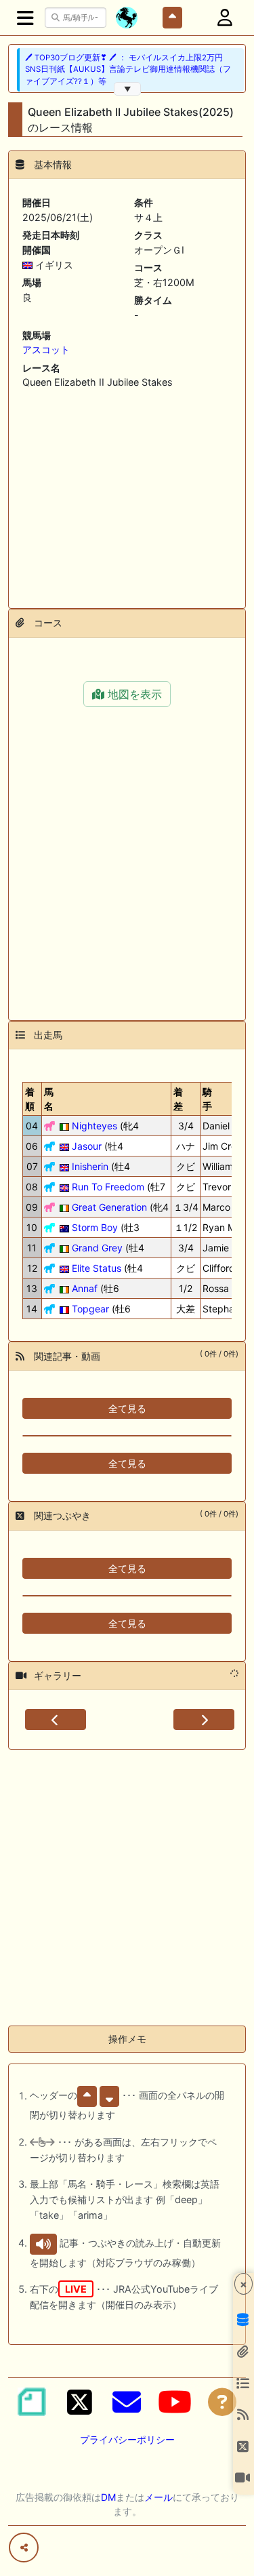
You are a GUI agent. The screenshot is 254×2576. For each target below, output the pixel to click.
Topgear (90, 1309)
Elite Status (97, 1268)
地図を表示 (133, 694)
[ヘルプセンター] (222, 2402)
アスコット (46, 349)
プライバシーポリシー (127, 2439)
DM (108, 2497)
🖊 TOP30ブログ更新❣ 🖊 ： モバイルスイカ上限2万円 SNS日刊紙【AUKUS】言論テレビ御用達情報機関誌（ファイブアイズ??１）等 (128, 69)
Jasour (87, 1146)
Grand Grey (97, 1248)
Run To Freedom (108, 1187)
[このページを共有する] (24, 2548)
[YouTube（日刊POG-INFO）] (175, 2402)
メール (158, 2497)
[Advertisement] (127, 494)
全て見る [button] (127, 1408)
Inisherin (90, 1166)
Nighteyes (94, 1126)
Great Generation (109, 1207)
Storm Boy (95, 1227)
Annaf (85, 1288)
